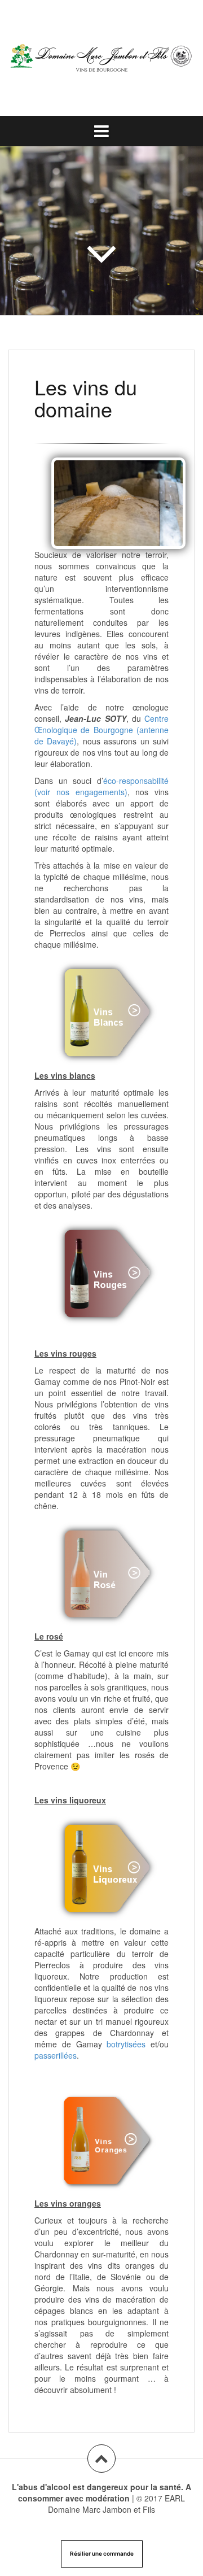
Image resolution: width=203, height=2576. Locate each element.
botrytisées (129, 2044)
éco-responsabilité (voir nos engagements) (101, 786)
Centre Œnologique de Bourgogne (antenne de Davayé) (101, 730)
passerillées (56, 2055)
